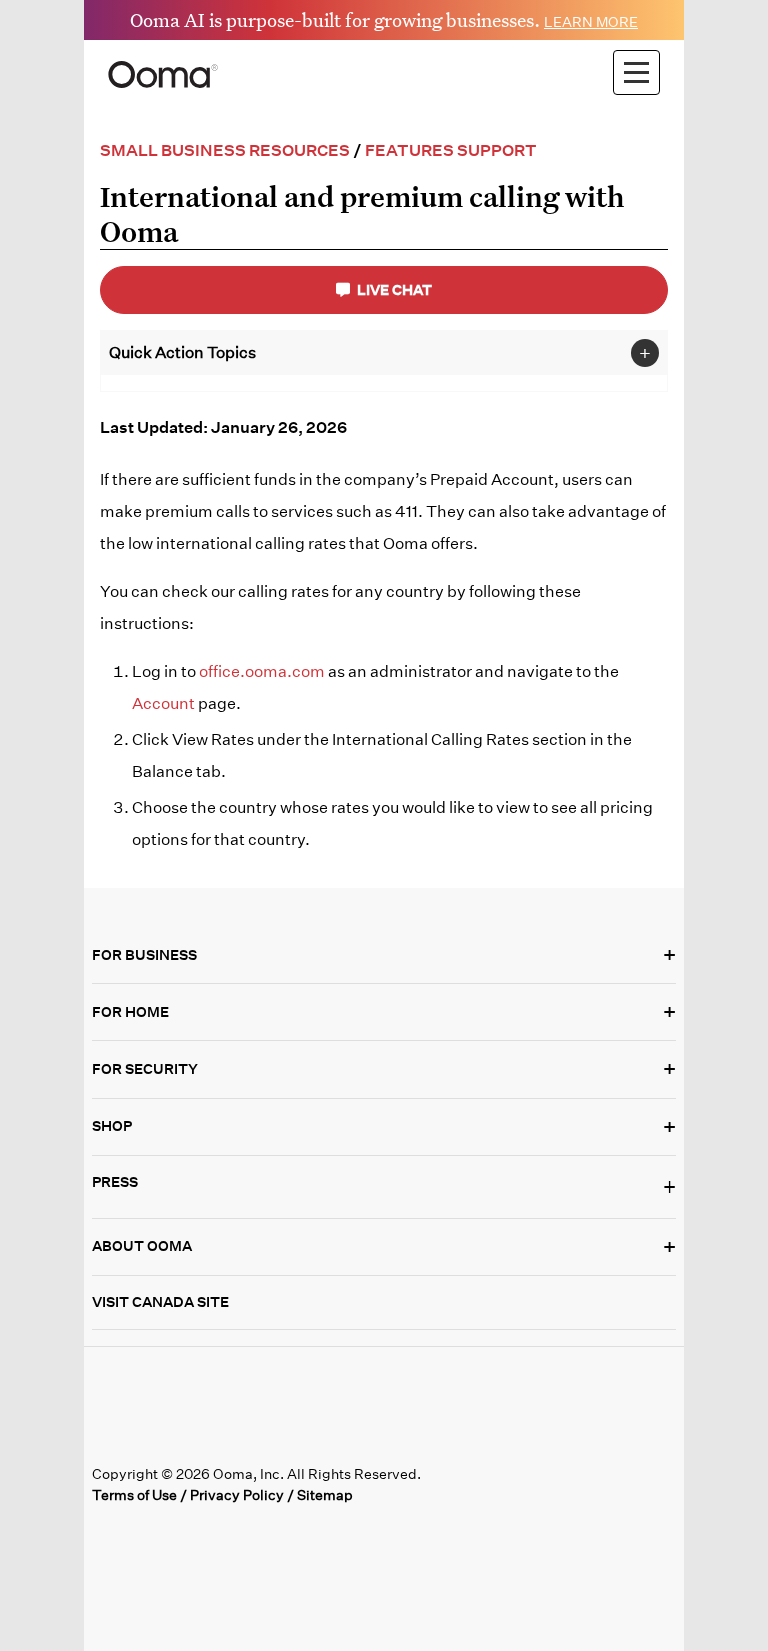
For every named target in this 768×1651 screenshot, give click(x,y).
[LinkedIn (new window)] (190, 1438)
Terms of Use (134, 1495)
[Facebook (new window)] (108, 1438)
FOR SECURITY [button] (384, 1069)
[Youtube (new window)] (231, 1438)
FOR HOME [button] (384, 1012)
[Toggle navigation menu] (636, 72)
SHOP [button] (384, 1127)
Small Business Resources (225, 150)
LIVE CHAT (393, 290)
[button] (384, 1187)
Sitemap (325, 1495)
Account (163, 703)
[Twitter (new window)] (149, 1438)
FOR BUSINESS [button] (384, 955)
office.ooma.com (262, 671)
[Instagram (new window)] (272, 1438)
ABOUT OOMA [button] (384, 1247)
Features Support (451, 150)
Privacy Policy (237, 1495)
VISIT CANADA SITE (160, 1302)
